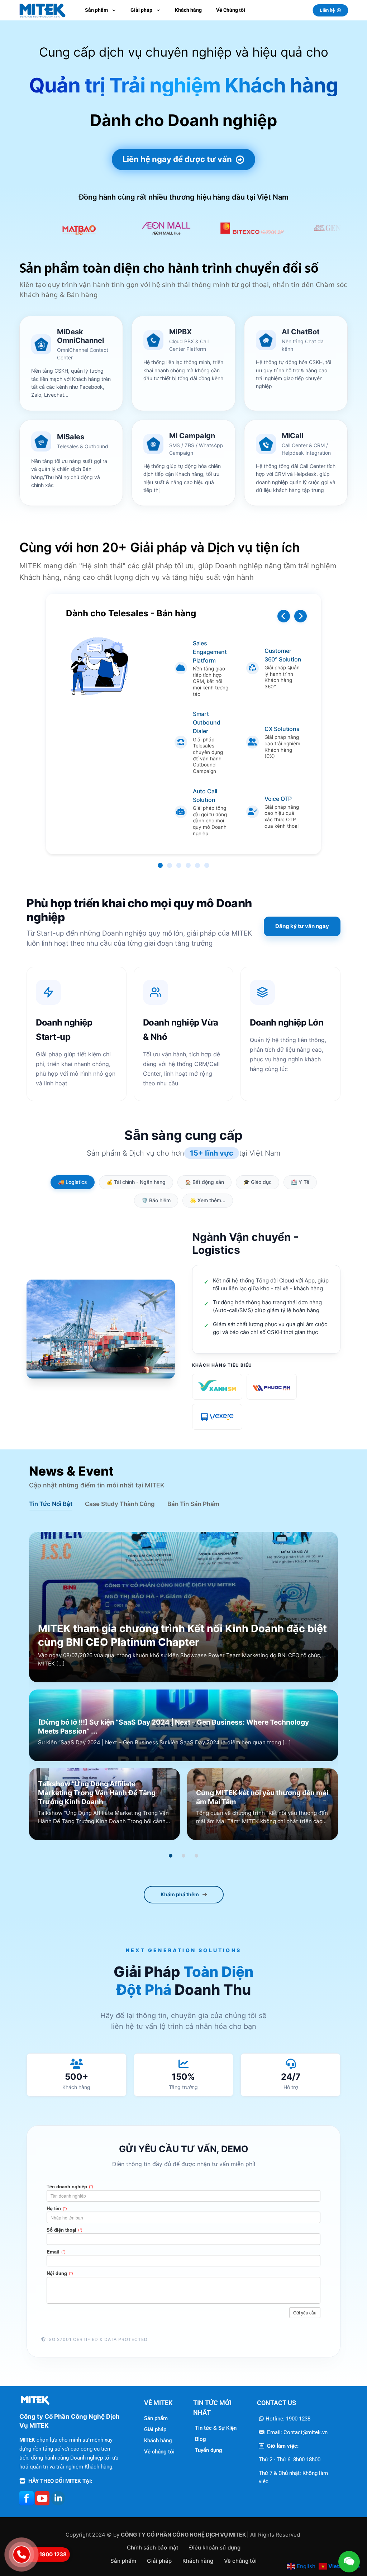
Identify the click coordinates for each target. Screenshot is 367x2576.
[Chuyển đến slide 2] (183, 1856)
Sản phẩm (156, 2418)
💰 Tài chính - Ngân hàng (136, 1182)
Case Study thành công (120, 1504)
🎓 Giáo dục (258, 1182)
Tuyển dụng (209, 2450)
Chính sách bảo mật (153, 2548)
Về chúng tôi (159, 2452)
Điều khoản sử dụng (215, 2548)
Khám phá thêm (180, 1894)
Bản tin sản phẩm (193, 1504)
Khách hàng (158, 2441)
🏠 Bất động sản (204, 1182)
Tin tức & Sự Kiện (216, 2428)
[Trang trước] (284, 616)
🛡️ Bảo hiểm (156, 1200)
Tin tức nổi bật (51, 1504)
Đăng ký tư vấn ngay (302, 926)
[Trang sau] (301, 616)
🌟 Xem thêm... (208, 1200)
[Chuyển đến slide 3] (196, 1856)
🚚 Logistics (73, 1182)
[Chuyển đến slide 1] (171, 1856)
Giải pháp (155, 2429)
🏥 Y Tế (300, 1182)
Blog (201, 2439)
